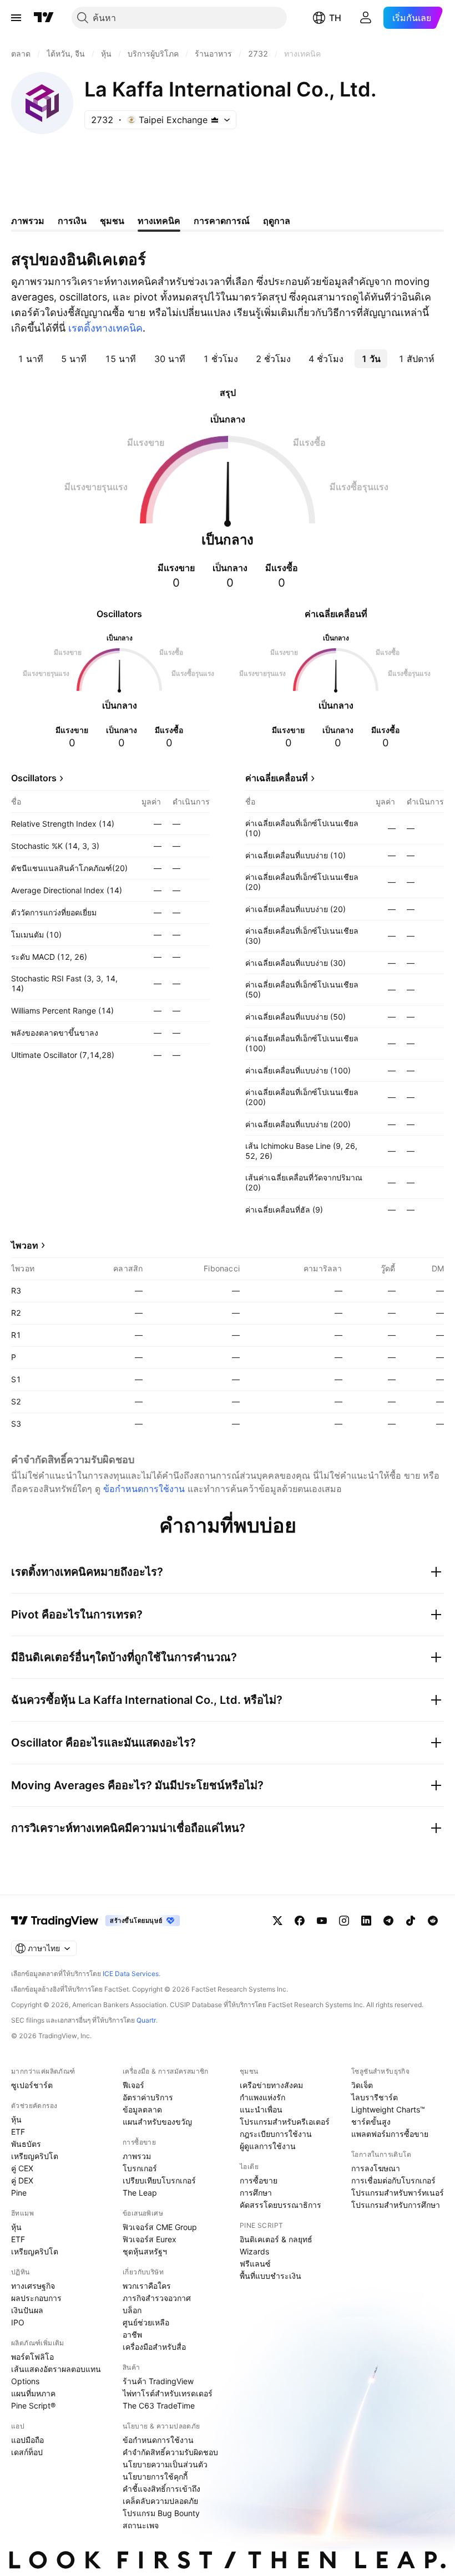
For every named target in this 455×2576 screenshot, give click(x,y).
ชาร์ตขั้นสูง (371, 2122)
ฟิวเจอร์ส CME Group (160, 2227)
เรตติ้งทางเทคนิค (105, 328)
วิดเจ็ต (362, 2085)
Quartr (146, 2020)
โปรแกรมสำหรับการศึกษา (396, 2205)
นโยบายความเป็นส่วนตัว (165, 2464)
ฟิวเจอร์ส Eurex (150, 2239)
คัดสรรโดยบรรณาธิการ (280, 2205)
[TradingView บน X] (277, 1921)
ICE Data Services (131, 1974)
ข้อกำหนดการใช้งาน (144, 1489)
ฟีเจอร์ (133, 2085)
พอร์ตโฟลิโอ (32, 2357)
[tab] (31, 359)
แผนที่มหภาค (33, 2393)
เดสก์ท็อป (27, 2452)
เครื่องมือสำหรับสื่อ (154, 2347)
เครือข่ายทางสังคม (271, 2085)
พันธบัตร (26, 2144)
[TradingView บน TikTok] (411, 1921)
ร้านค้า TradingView (158, 2381)
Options (25, 2381)
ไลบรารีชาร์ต (375, 2097)
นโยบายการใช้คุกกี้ (155, 2476)
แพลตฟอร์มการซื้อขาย (390, 2134)
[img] (215, 120)
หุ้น (16, 2119)
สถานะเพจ (141, 2525)
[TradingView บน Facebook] (300, 1921)
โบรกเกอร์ (140, 2168)
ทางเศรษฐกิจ (33, 2286)
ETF (18, 2132)
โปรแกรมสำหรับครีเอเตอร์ (285, 2122)
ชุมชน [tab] (112, 221)
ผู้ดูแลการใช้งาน (268, 2146)
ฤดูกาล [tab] (277, 221)
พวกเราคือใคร (147, 2286)
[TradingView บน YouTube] (322, 1921)
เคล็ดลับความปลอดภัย (160, 2501)
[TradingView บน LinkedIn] (366, 1921)
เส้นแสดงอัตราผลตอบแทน (56, 2369)
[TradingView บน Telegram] (388, 1921)
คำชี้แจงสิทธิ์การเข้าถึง (161, 2489)
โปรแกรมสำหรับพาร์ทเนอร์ (398, 2193)
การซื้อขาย (259, 2180)
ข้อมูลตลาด (142, 2109)
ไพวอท (25, 1245)
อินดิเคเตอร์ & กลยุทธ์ (276, 2239)
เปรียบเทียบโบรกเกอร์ (159, 2180)
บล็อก (132, 2310)
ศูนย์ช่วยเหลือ (146, 2322)
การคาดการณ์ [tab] (222, 221)
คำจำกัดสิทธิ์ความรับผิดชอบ (170, 2452)
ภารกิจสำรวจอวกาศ (157, 2298)
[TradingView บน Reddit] (433, 1921)
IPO (18, 2322)
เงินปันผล (27, 2310)
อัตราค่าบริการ (148, 2097)
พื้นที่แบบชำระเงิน (271, 2276)
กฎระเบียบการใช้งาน (276, 2134)
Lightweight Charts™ (388, 2109)
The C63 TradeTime (159, 2406)
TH (335, 18)
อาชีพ (132, 2335)
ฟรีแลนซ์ (255, 2264)
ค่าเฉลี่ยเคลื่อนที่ (277, 778)
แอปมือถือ (27, 2440)
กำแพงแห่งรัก (262, 2097)
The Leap (140, 2193)
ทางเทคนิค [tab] (159, 221)
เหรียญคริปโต (35, 2156)
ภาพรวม (137, 2156)
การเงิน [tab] (72, 221)
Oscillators (34, 778)
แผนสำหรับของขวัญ (157, 2122)
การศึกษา (256, 2193)
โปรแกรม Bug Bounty (161, 2513)
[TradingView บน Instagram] (344, 1921)
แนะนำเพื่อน (261, 2109)
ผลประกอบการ (36, 2298)
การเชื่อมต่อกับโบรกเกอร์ (393, 2180)
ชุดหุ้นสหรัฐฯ (145, 2251)
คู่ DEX (22, 2180)
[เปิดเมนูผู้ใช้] (16, 18)
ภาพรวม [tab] (28, 221)
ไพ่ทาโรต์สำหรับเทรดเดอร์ (168, 2393)
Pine (19, 2193)
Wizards (254, 2251)
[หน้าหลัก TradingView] (44, 18)
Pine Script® (33, 2406)
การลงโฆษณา (376, 2168)
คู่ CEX (22, 2168)
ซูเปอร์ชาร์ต (32, 2085)
